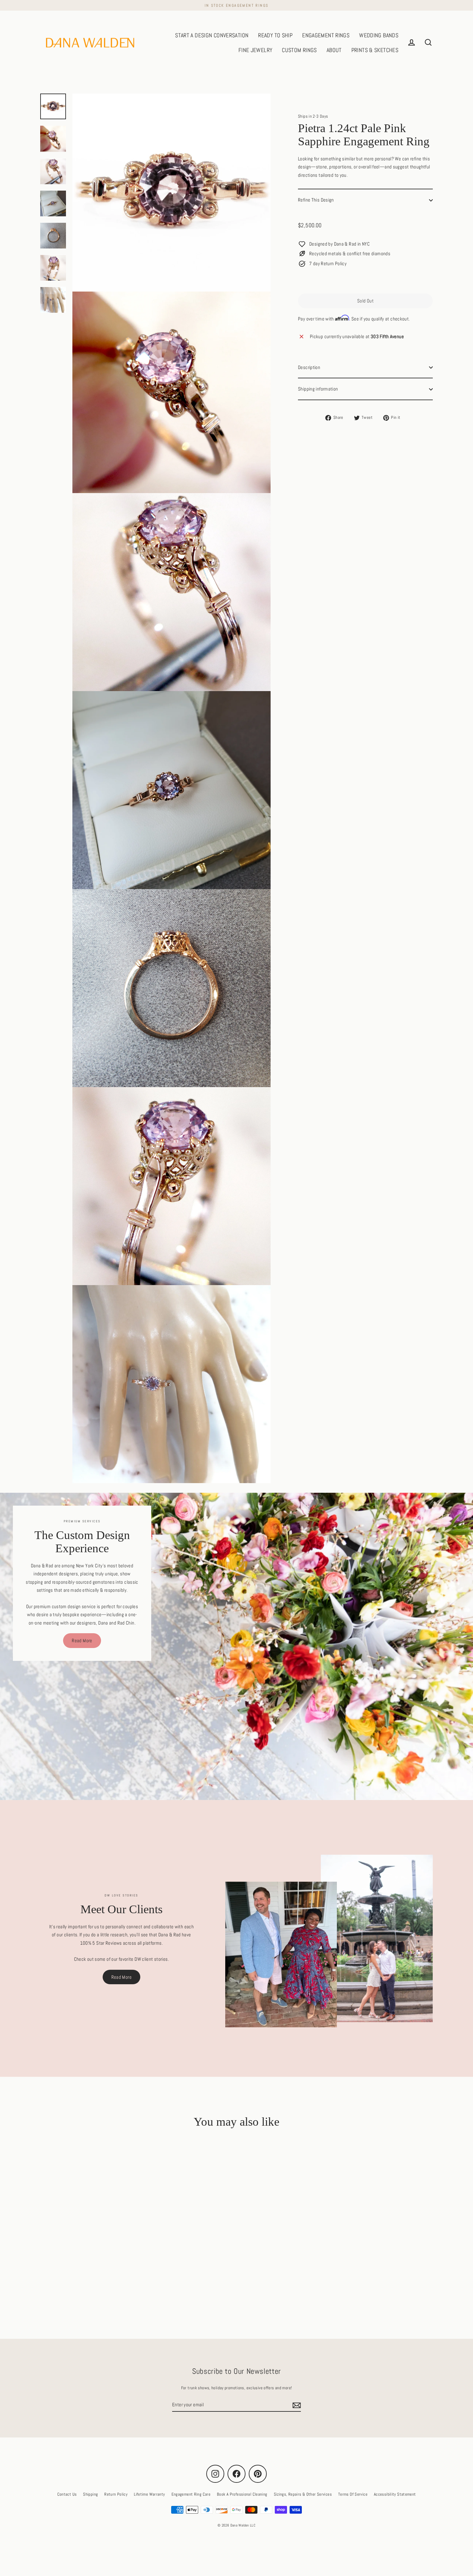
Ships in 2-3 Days (313, 116)
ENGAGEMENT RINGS (326, 35)
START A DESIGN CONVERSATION (212, 35)
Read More (82, 1640)
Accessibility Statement (395, 2494)
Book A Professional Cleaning (242, 2494)
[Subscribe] (296, 2405)
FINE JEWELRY (255, 50)
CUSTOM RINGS (299, 50)
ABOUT (334, 50)
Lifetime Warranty (149, 2494)
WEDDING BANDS (379, 35)
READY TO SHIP (275, 35)
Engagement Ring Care (191, 2494)
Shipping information (318, 389)
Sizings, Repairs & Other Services (303, 2494)
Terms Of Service (353, 2494)
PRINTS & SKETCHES (375, 50)
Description (309, 367)
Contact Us (67, 2494)
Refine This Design (316, 200)
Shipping (90, 2494)
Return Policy (116, 2494)
